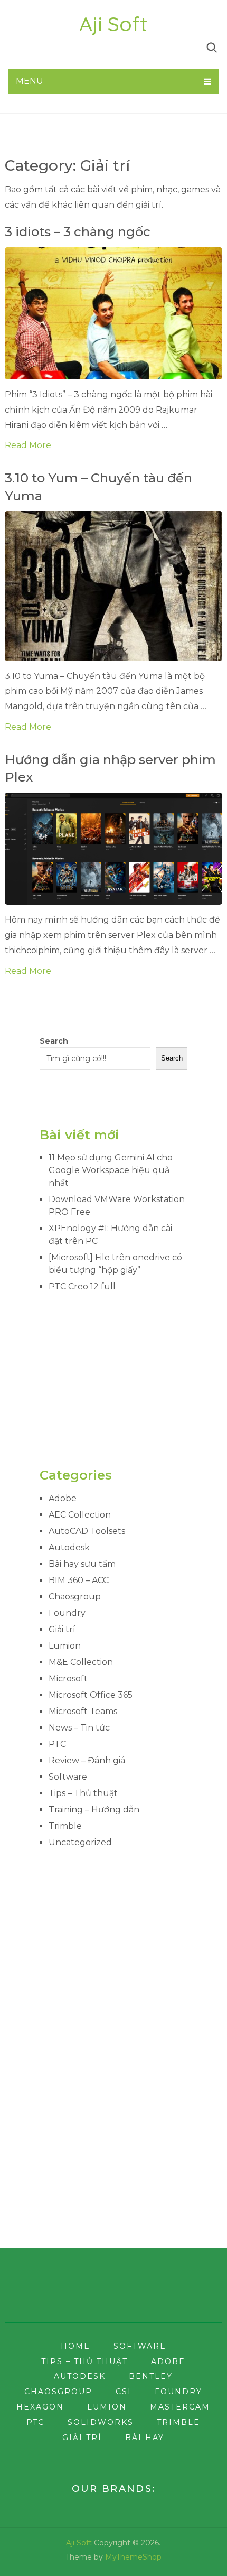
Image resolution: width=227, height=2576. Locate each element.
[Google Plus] (58, 47)
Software (68, 1777)
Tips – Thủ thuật (83, 1793)
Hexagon (40, 2407)
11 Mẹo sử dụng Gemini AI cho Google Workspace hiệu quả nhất (111, 1170)
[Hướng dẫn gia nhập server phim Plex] (114, 849)
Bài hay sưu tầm (82, 1564)
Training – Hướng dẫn (94, 1810)
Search (54, 1041)
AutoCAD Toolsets (87, 1531)
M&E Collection (81, 1662)
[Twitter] (33, 47)
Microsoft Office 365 (91, 1695)
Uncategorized (80, 1842)
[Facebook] (12, 47)
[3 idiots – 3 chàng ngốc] (114, 313)
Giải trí (62, 1629)
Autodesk (69, 1547)
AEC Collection (80, 1515)
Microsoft (68, 1678)
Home (75, 2346)
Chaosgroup (75, 1597)
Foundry (67, 1613)
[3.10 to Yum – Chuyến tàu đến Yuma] (114, 586)
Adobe (63, 1498)
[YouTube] (84, 47)
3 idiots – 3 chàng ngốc (78, 232)
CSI (124, 2392)
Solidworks (101, 2422)
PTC (57, 1744)
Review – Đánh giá (87, 1760)
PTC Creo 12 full (82, 1286)
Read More (28, 445)
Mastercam (180, 2407)
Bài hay (145, 2438)
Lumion (65, 1646)
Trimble (65, 1826)
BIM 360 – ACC (79, 1580)
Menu (30, 81)
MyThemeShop (133, 2557)
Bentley (151, 2376)
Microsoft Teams (83, 1711)
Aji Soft (113, 24)
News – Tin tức (79, 1728)
